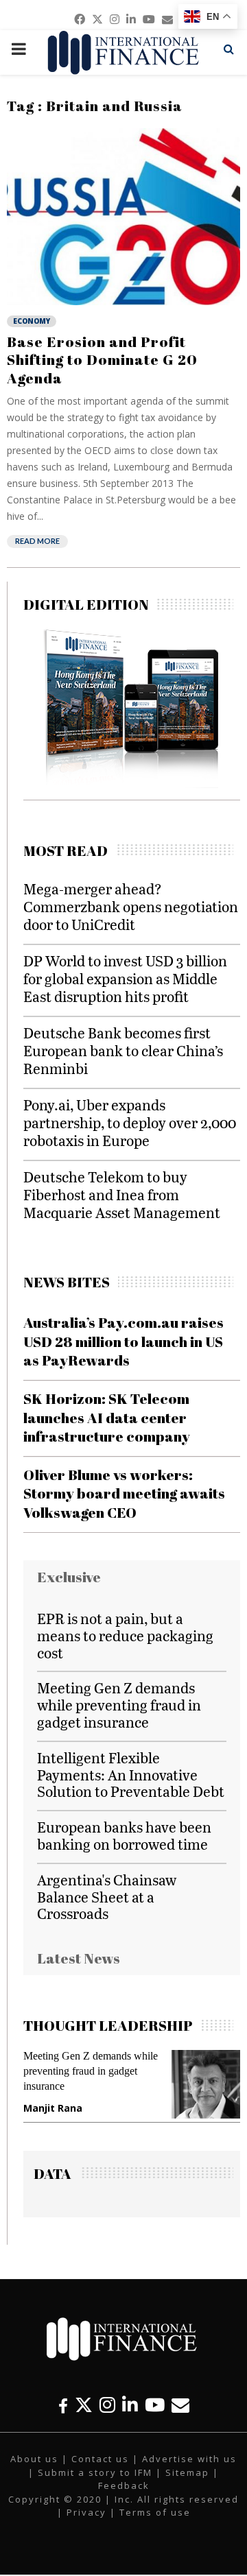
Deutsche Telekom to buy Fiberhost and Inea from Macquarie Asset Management (122, 1194)
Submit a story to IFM (95, 2472)
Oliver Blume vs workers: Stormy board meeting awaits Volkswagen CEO (124, 1493)
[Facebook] (63, 2405)
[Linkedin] (130, 2405)
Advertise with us (189, 2459)
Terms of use (155, 2512)
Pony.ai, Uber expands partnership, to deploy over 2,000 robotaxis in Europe (130, 1122)
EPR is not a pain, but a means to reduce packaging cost (125, 1635)
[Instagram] (107, 2405)
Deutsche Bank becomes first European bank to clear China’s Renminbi (123, 1050)
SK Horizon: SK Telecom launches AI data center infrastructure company (107, 1417)
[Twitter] (84, 2405)
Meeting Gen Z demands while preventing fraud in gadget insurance (119, 1705)
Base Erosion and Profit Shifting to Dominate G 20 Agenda (102, 360)
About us (34, 2459)
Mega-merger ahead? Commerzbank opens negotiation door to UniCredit (131, 906)
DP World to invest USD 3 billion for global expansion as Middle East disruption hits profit (125, 978)
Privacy (86, 2512)
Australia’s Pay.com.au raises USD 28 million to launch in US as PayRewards (123, 1341)
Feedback (124, 2485)
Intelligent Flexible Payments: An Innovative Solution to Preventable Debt (131, 1775)
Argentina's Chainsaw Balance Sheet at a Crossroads (107, 1897)
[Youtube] (155, 2405)
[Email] (180, 2405)
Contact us (100, 2459)
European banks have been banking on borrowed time (124, 1835)
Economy (32, 321)
